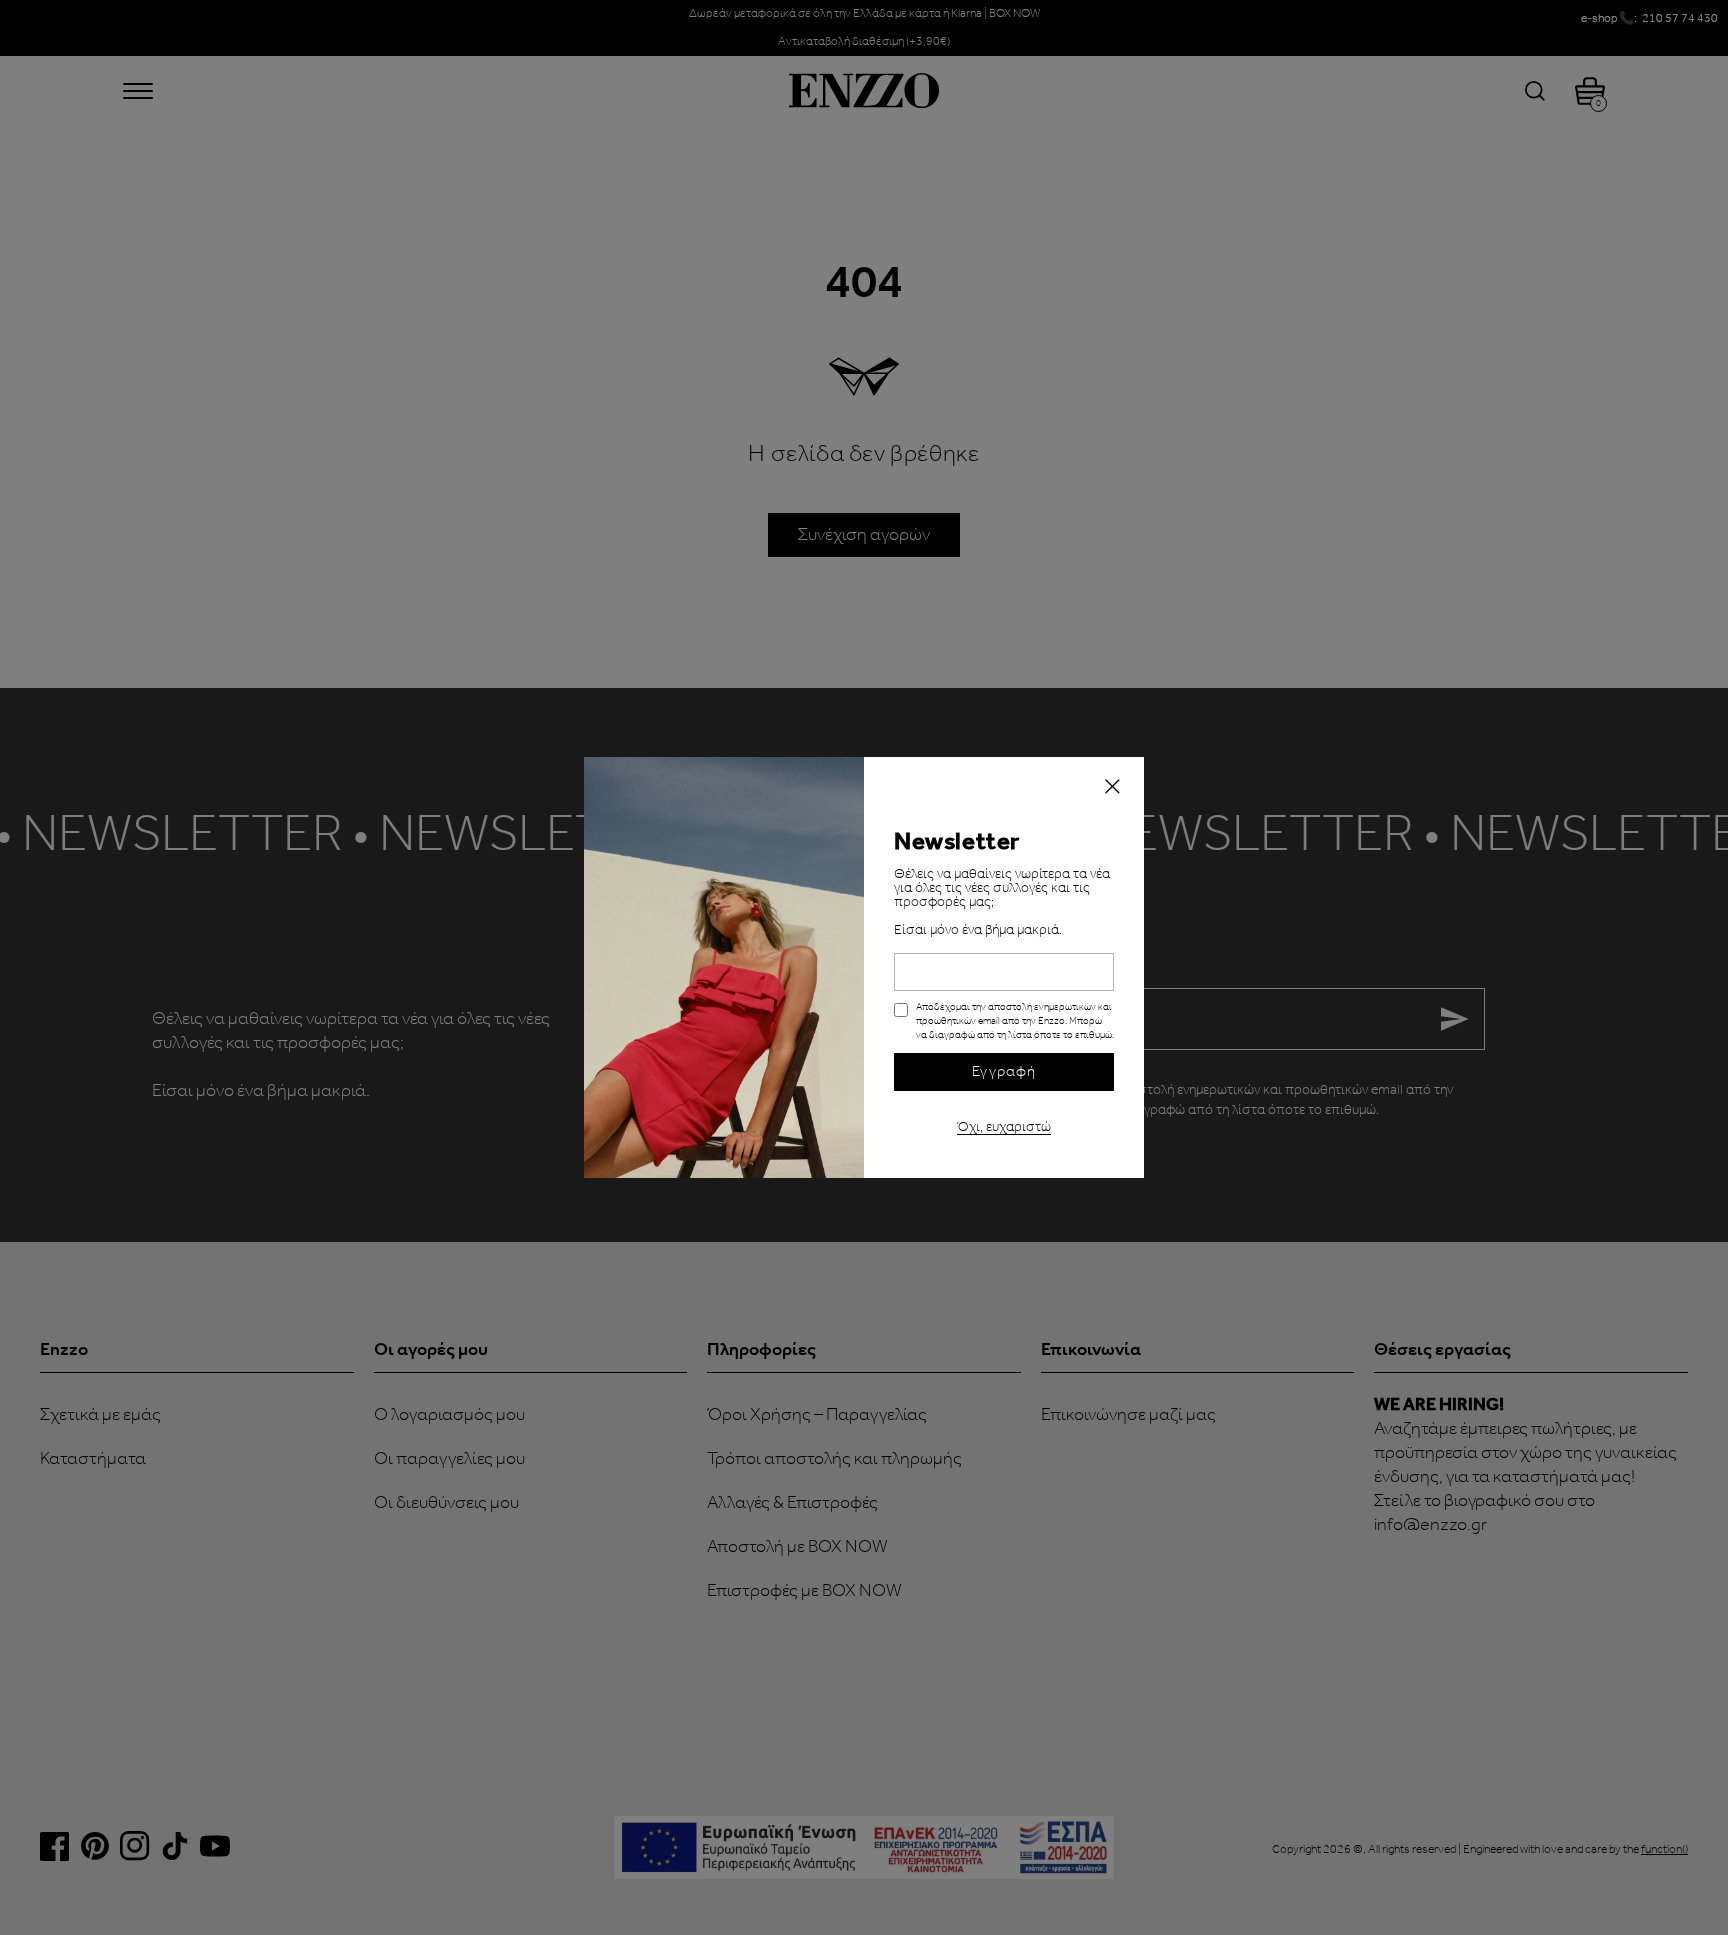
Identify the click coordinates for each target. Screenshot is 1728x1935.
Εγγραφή (1004, 1072)
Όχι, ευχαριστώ (1004, 1124)
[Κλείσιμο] (1112, 789)
